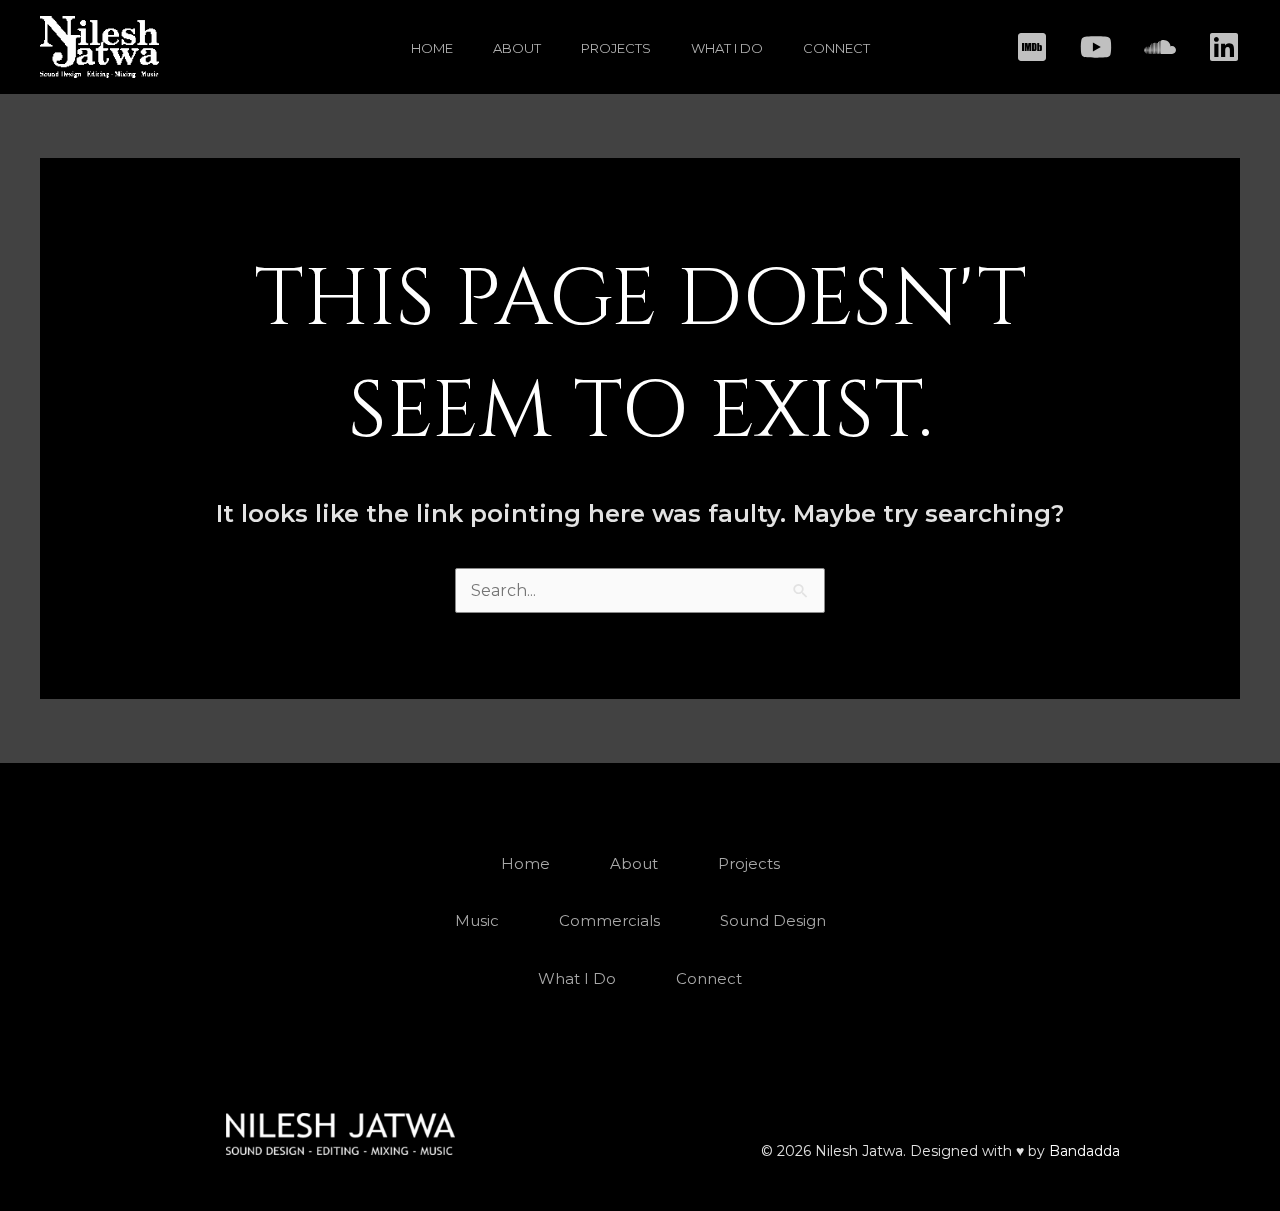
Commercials (609, 920)
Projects (616, 48)
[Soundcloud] (1160, 47)
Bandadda (1084, 1151)
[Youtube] (1096, 47)
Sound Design (773, 920)
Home (432, 48)
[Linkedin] (1224, 47)
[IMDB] (1032, 47)
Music (477, 920)
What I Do (727, 48)
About (517, 48)
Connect (836, 48)
